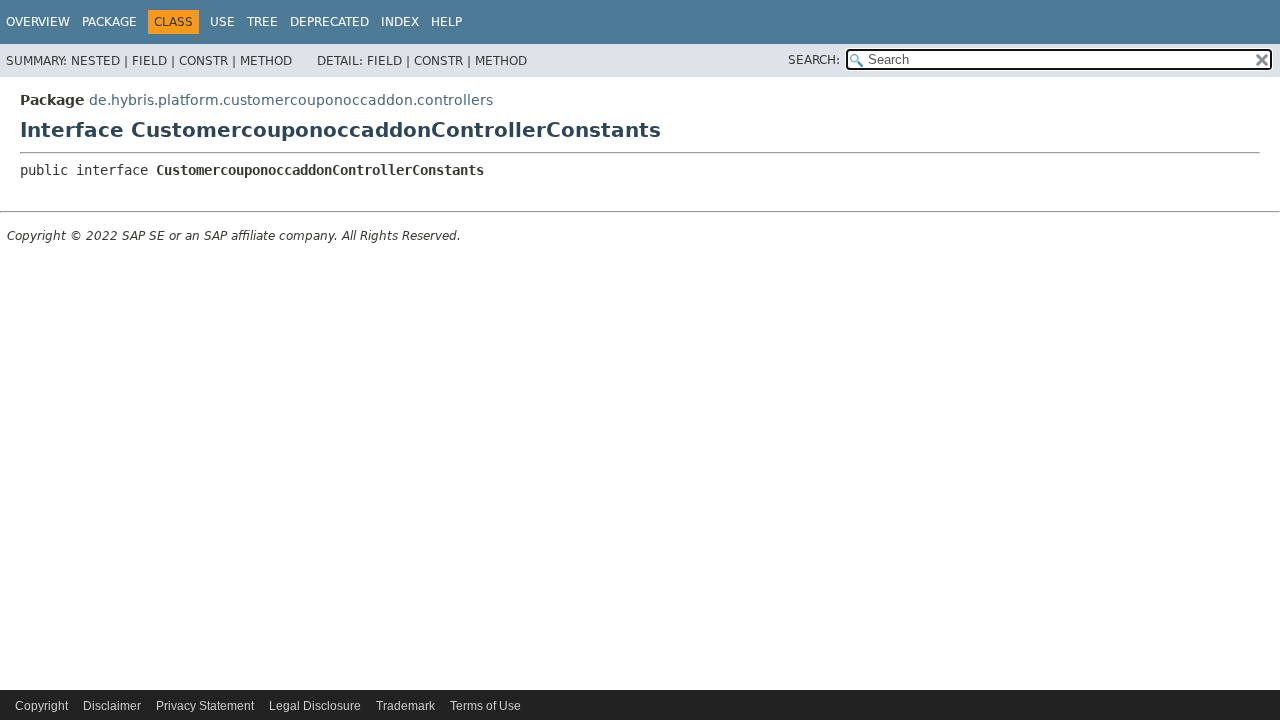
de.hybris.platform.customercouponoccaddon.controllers (291, 100)
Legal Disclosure (315, 706)
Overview (38, 22)
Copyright (41, 706)
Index (400, 22)
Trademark (405, 706)
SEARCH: (814, 60)
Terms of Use (485, 706)
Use (222, 22)
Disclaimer (112, 706)
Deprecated (329, 22)
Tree (262, 22)
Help (446, 22)
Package (109, 22)
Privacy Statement (205, 706)
